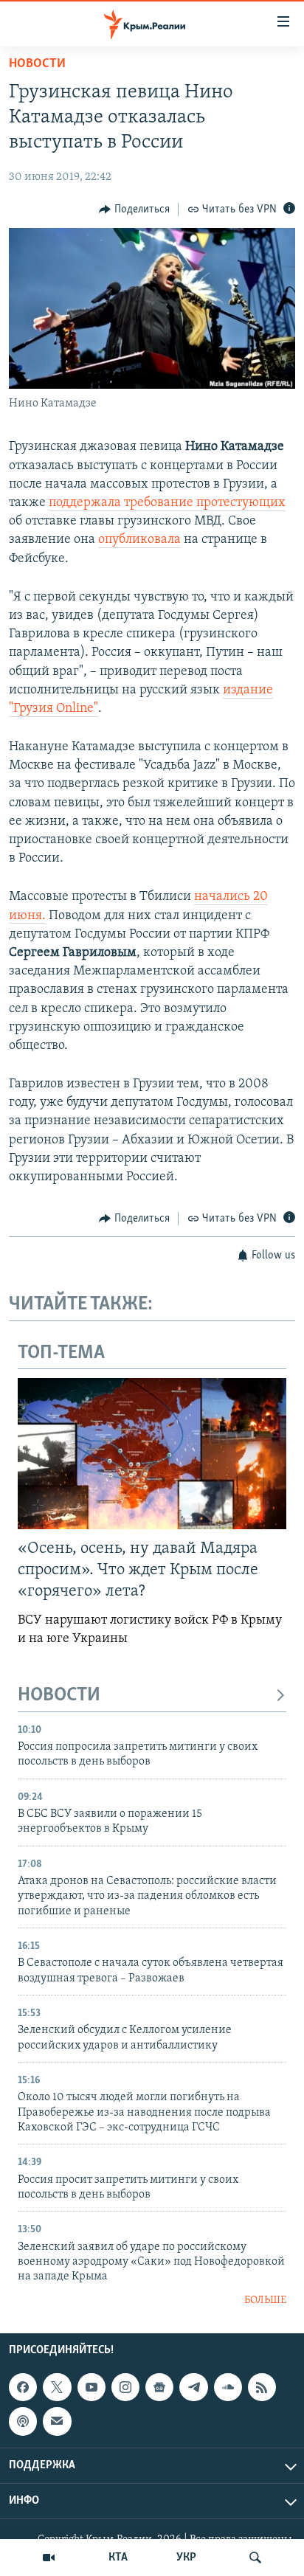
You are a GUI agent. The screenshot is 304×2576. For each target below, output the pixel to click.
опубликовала (139, 540)
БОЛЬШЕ (265, 2300)
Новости (37, 64)
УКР (186, 2558)
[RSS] (262, 2387)
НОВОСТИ (59, 1696)
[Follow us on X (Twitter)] (57, 2387)
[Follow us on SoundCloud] (228, 2387)
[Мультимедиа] (49, 2558)
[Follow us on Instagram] (125, 2387)
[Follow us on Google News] (159, 2387)
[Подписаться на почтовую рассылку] (57, 2422)
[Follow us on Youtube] (91, 2387)
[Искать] (255, 2558)
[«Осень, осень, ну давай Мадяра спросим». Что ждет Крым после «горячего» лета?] (152, 1454)
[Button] (134, 210)
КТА (118, 2558)
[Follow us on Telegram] (193, 2387)
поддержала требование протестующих (167, 503)
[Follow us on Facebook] (23, 2387)
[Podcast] (23, 2422)
